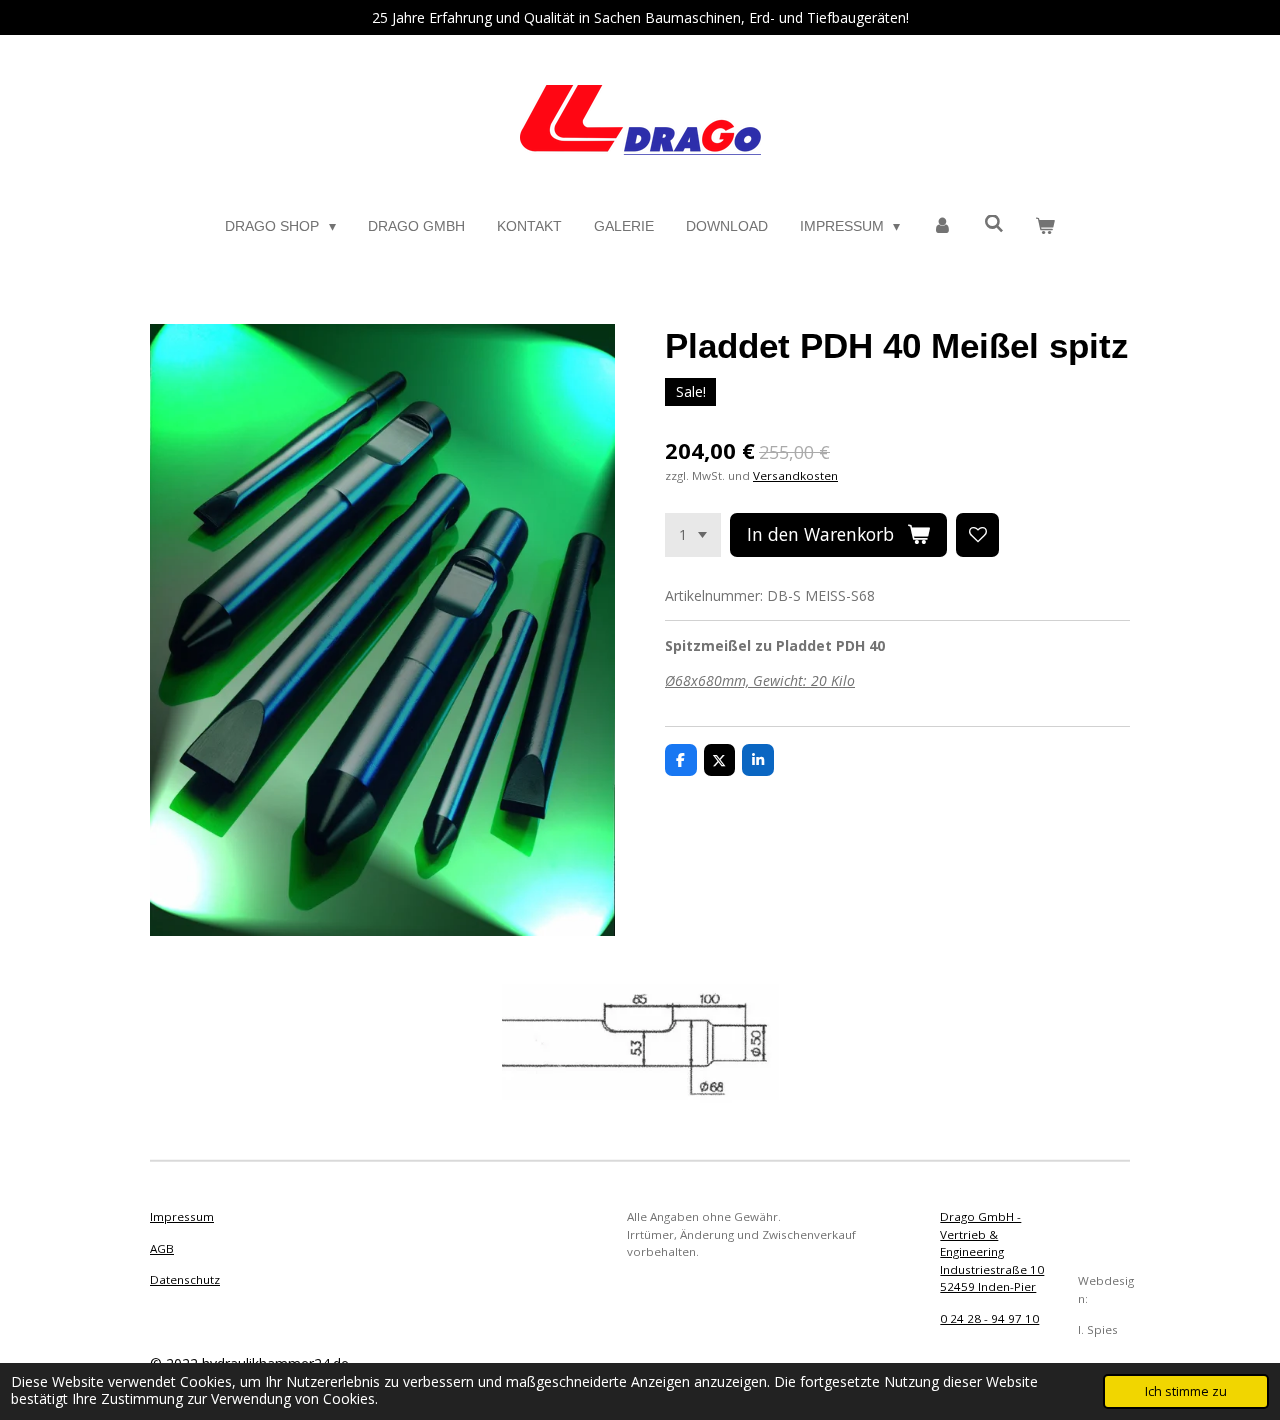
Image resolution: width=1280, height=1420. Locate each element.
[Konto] (942, 226)
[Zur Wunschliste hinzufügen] (978, 535)
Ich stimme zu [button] (1186, 1391)
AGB (162, 1248)
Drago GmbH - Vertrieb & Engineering (980, 1234)
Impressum (182, 1216)
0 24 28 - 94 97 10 (989, 1318)
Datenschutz (185, 1279)
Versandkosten (795, 475)
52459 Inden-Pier (988, 1286)
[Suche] (994, 224)
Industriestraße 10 (992, 1269)
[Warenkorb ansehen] (1045, 226)
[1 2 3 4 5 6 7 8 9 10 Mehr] (693, 535)
